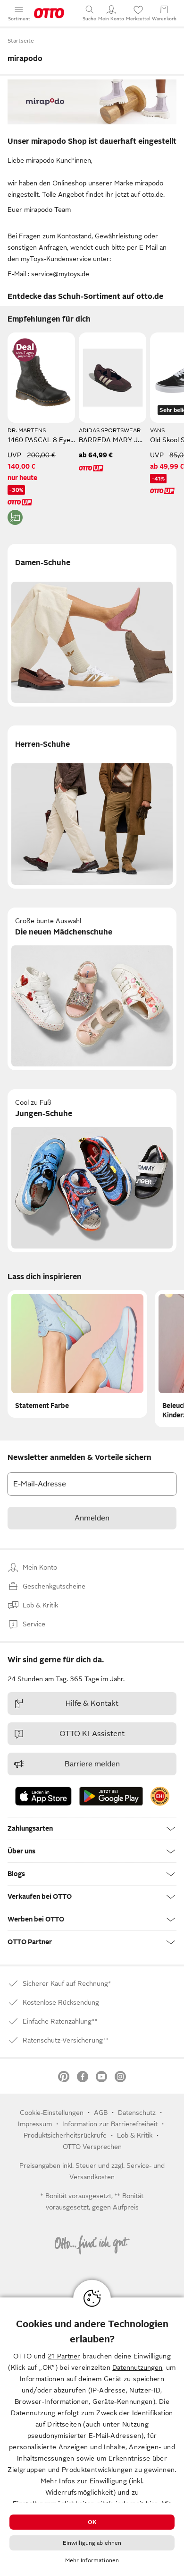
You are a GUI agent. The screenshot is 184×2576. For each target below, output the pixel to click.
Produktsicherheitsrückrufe (65, 2135)
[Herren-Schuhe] (92, 807)
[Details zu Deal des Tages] (25, 350)
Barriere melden (92, 1764)
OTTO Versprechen (92, 2147)
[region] (92, 2437)
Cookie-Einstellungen (52, 2113)
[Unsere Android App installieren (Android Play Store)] (111, 1796)
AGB (101, 2113)
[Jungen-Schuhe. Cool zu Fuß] (92, 1171)
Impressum (35, 2124)
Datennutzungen (137, 2367)
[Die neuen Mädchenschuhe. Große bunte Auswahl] (92, 989)
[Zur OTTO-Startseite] (49, 13)
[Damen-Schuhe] (92, 625)
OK (92, 2522)
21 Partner (64, 2356)
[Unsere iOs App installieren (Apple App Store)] (43, 1796)
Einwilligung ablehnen (92, 2543)
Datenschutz (137, 2113)
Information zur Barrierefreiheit (110, 2124)
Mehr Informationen (92, 2560)
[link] (160, 1796)
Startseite (21, 41)
